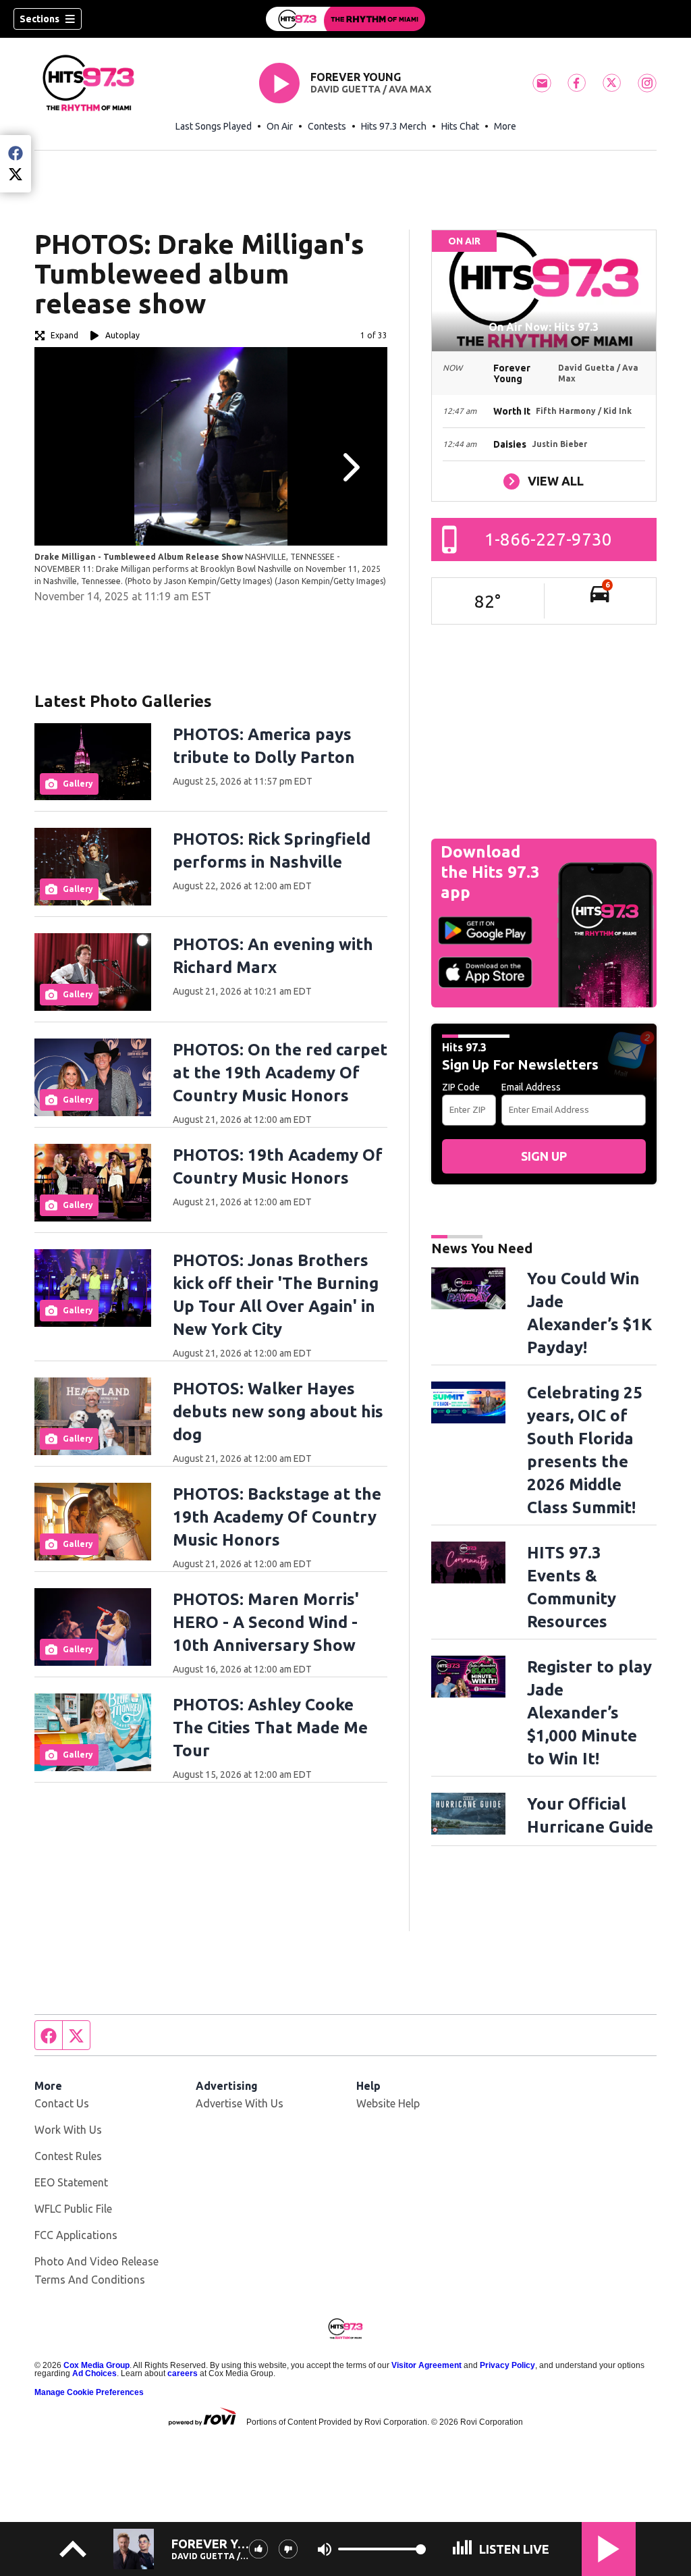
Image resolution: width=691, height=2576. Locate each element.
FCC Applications (76, 2235)
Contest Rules (68, 2156)
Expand (64, 335)
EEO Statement (71, 2182)
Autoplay (122, 335)
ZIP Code (461, 1087)
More (505, 126)
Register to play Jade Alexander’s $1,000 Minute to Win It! (589, 1713)
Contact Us (62, 2103)
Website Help (388, 2103)
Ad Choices (94, 2373)
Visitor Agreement (426, 2365)
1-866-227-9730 (548, 539)
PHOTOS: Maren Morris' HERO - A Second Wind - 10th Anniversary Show (266, 1622)
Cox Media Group (96, 2365)
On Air (280, 126)
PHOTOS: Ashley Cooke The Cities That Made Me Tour (270, 1728)
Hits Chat (460, 126)
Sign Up (544, 1156)
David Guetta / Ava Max (371, 89)
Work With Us (68, 2130)
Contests (327, 126)
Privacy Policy (507, 2365)
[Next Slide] (350, 467)
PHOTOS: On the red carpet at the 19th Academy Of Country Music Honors (280, 1073)
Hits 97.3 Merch (394, 126)
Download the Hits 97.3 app (490, 872)
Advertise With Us (240, 2103)
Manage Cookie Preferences (89, 2392)
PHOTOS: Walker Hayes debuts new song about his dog (278, 1412)
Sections (39, 19)
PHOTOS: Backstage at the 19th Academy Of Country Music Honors (277, 1517)
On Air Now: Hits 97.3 (544, 327)
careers (183, 2373)
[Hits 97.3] (345, 19)
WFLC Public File (73, 2209)
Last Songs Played (214, 126)
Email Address (531, 1087)
